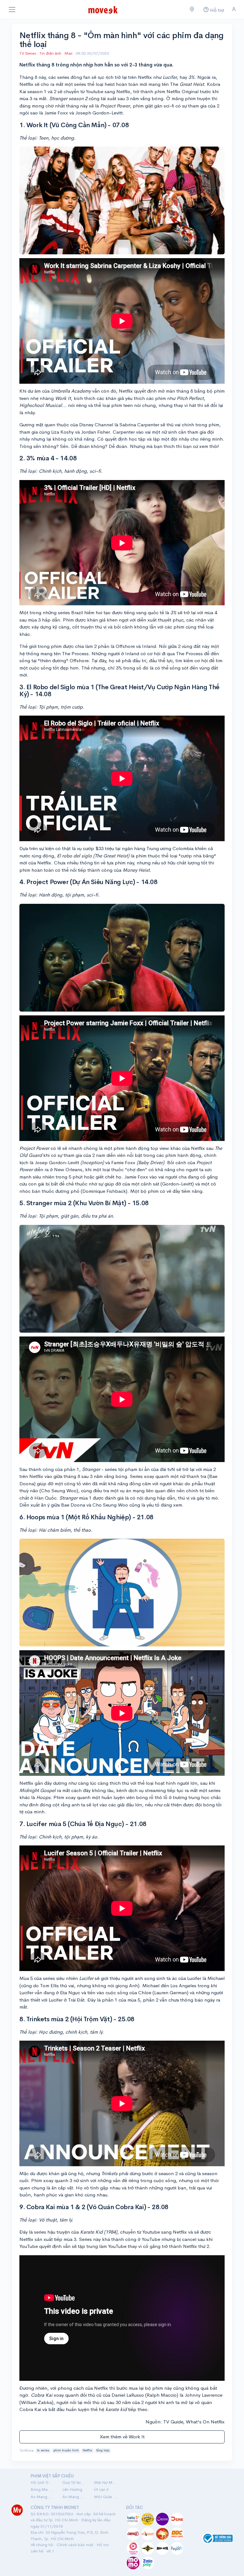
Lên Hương (72, 2489)
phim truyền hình (66, 2450)
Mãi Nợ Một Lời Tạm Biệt (106, 2482)
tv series (43, 2450)
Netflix (87, 2450)
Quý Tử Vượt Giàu (74, 2482)
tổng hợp (103, 2450)
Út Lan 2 (101, 2489)
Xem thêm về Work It (122, 2437)
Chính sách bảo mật (75, 2545)
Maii (69, 53)
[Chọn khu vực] (192, 10)
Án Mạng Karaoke (43, 2497)
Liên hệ (37, 2551)
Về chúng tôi (42, 2545)
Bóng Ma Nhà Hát (43, 2489)
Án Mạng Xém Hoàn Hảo (74, 2497)
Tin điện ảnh (50, 53)
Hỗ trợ (103, 2545)
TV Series (28, 53)
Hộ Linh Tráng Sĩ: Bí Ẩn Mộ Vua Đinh (43, 2482)
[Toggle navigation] (12, 10)
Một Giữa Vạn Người (106, 2497)
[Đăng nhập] (234, 9)
